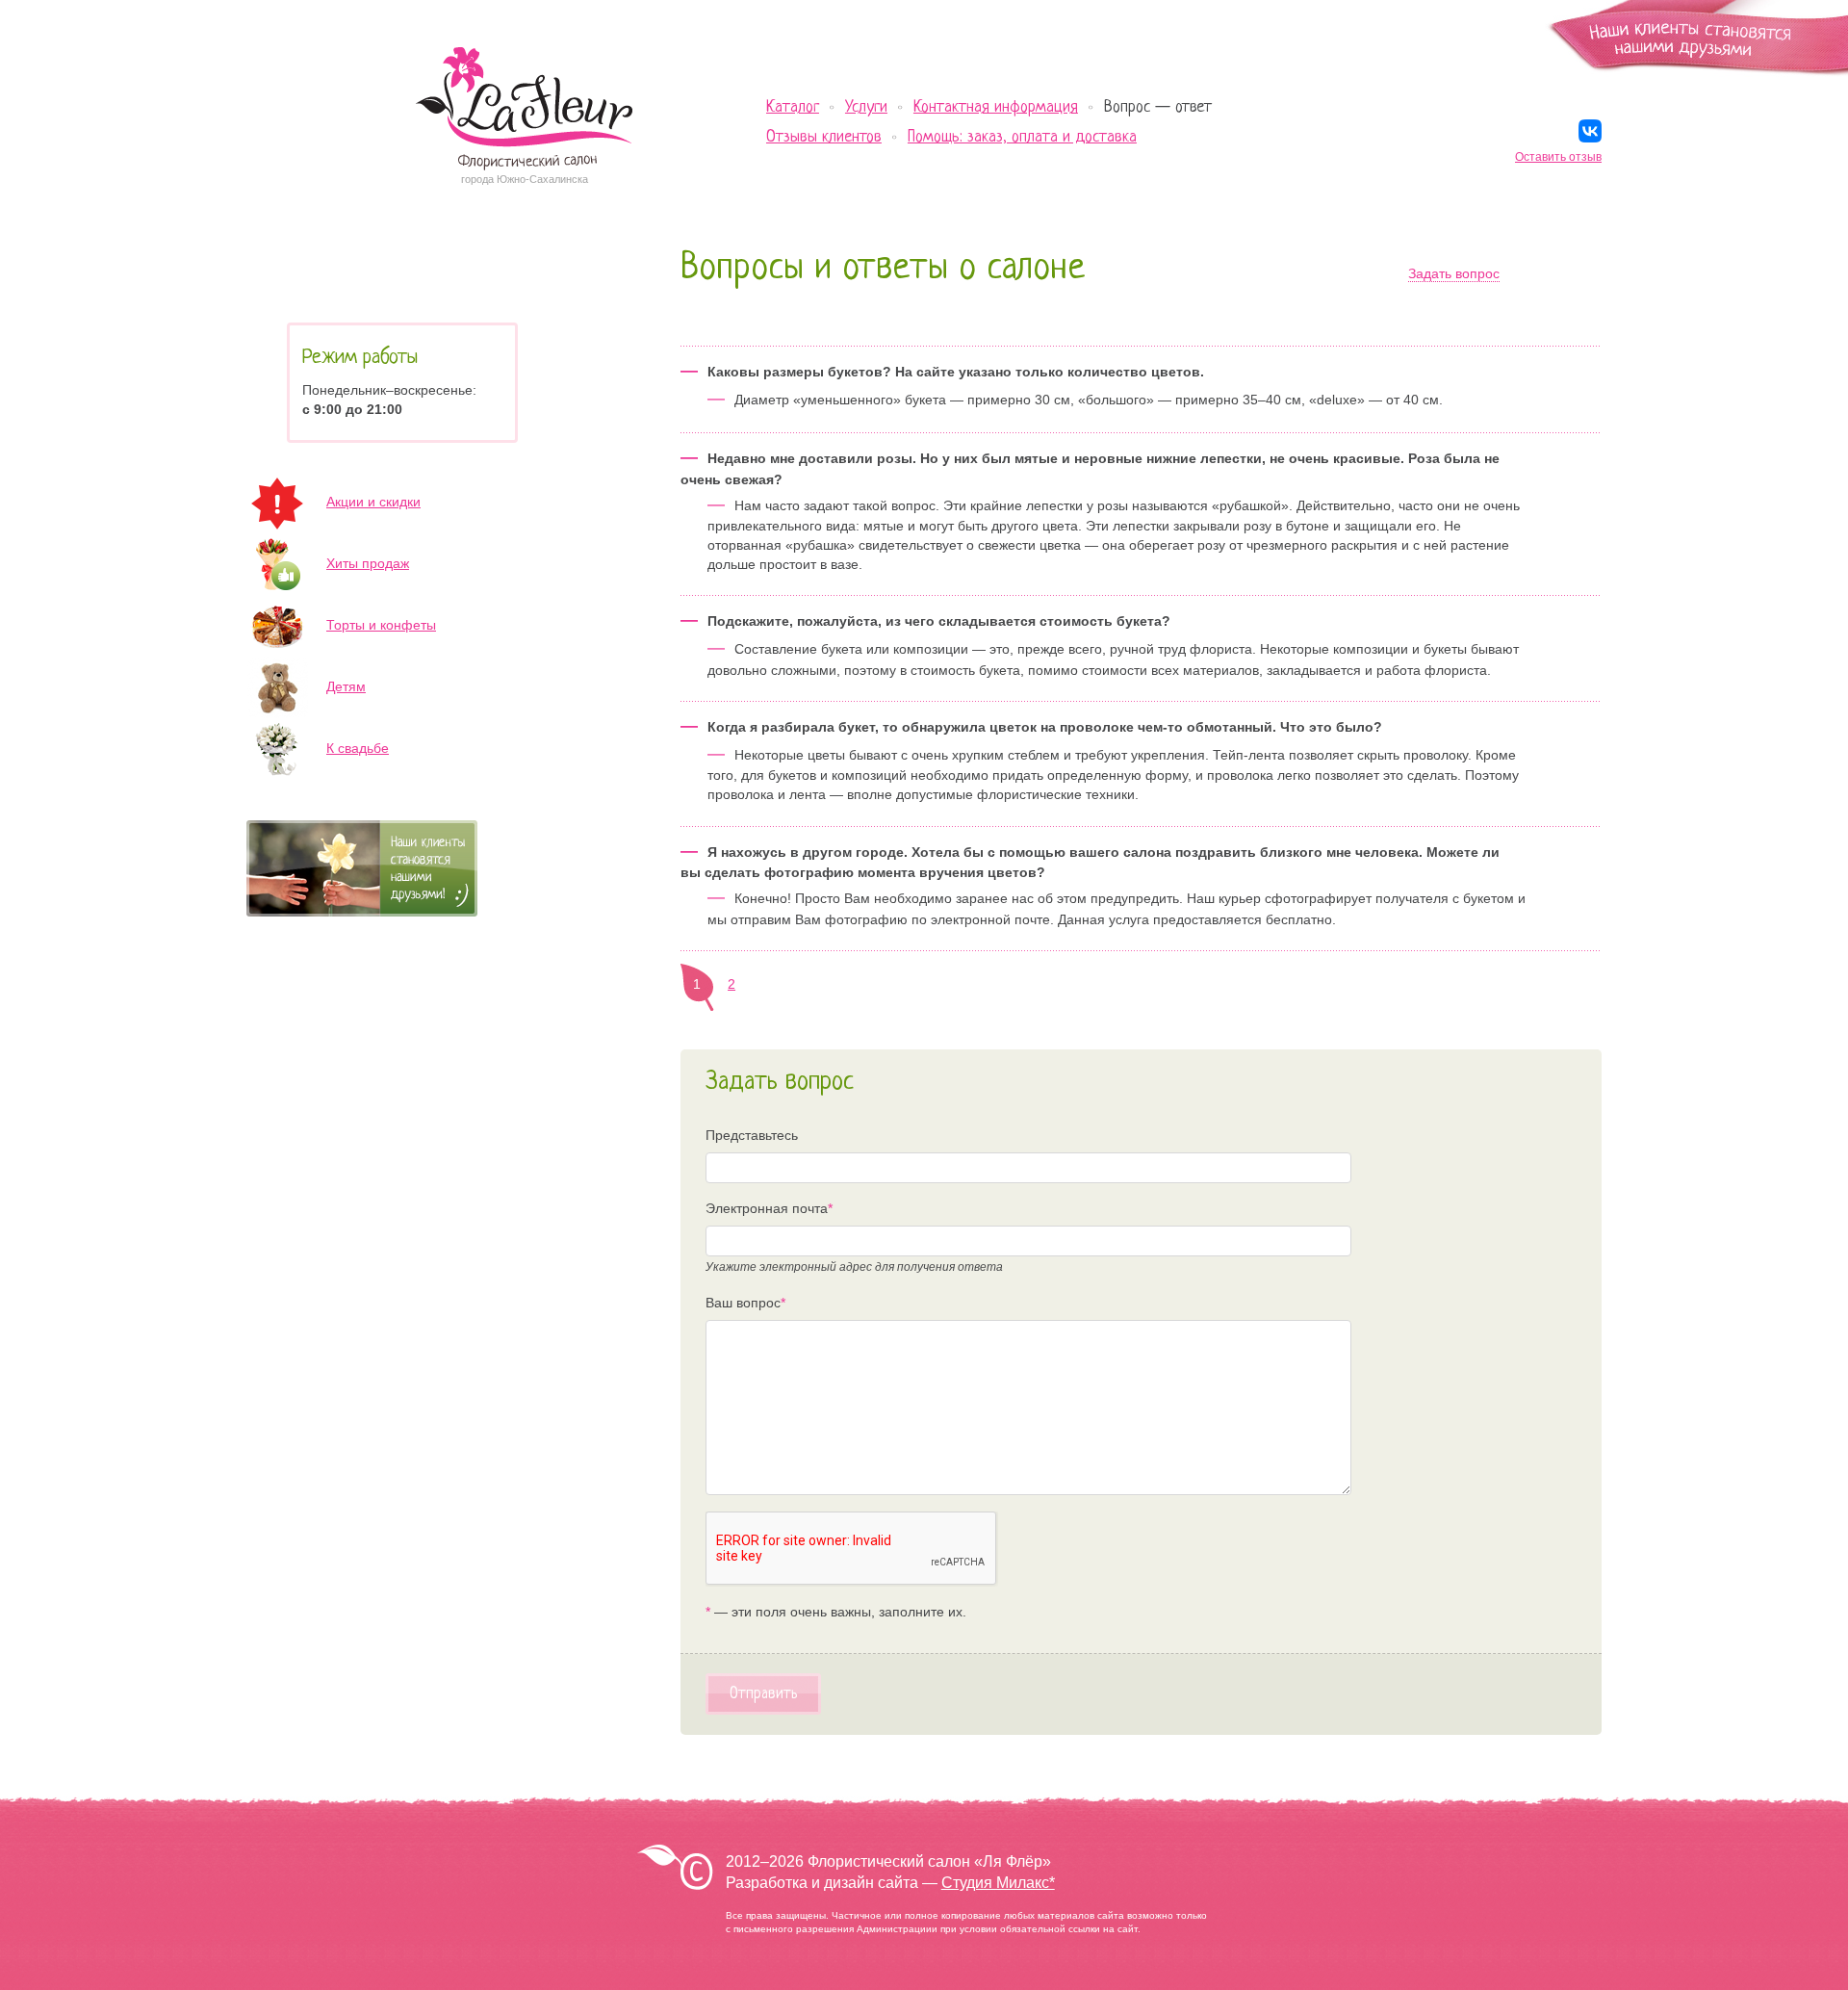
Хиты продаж (368, 563)
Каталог (793, 107)
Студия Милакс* (998, 1883)
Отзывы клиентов (824, 137)
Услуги (866, 107)
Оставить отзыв (1558, 157)
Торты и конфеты (381, 625)
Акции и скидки (373, 502)
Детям (346, 686)
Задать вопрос (1454, 273)
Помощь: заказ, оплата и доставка (1022, 137)
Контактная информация (996, 107)
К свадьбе (358, 748)
